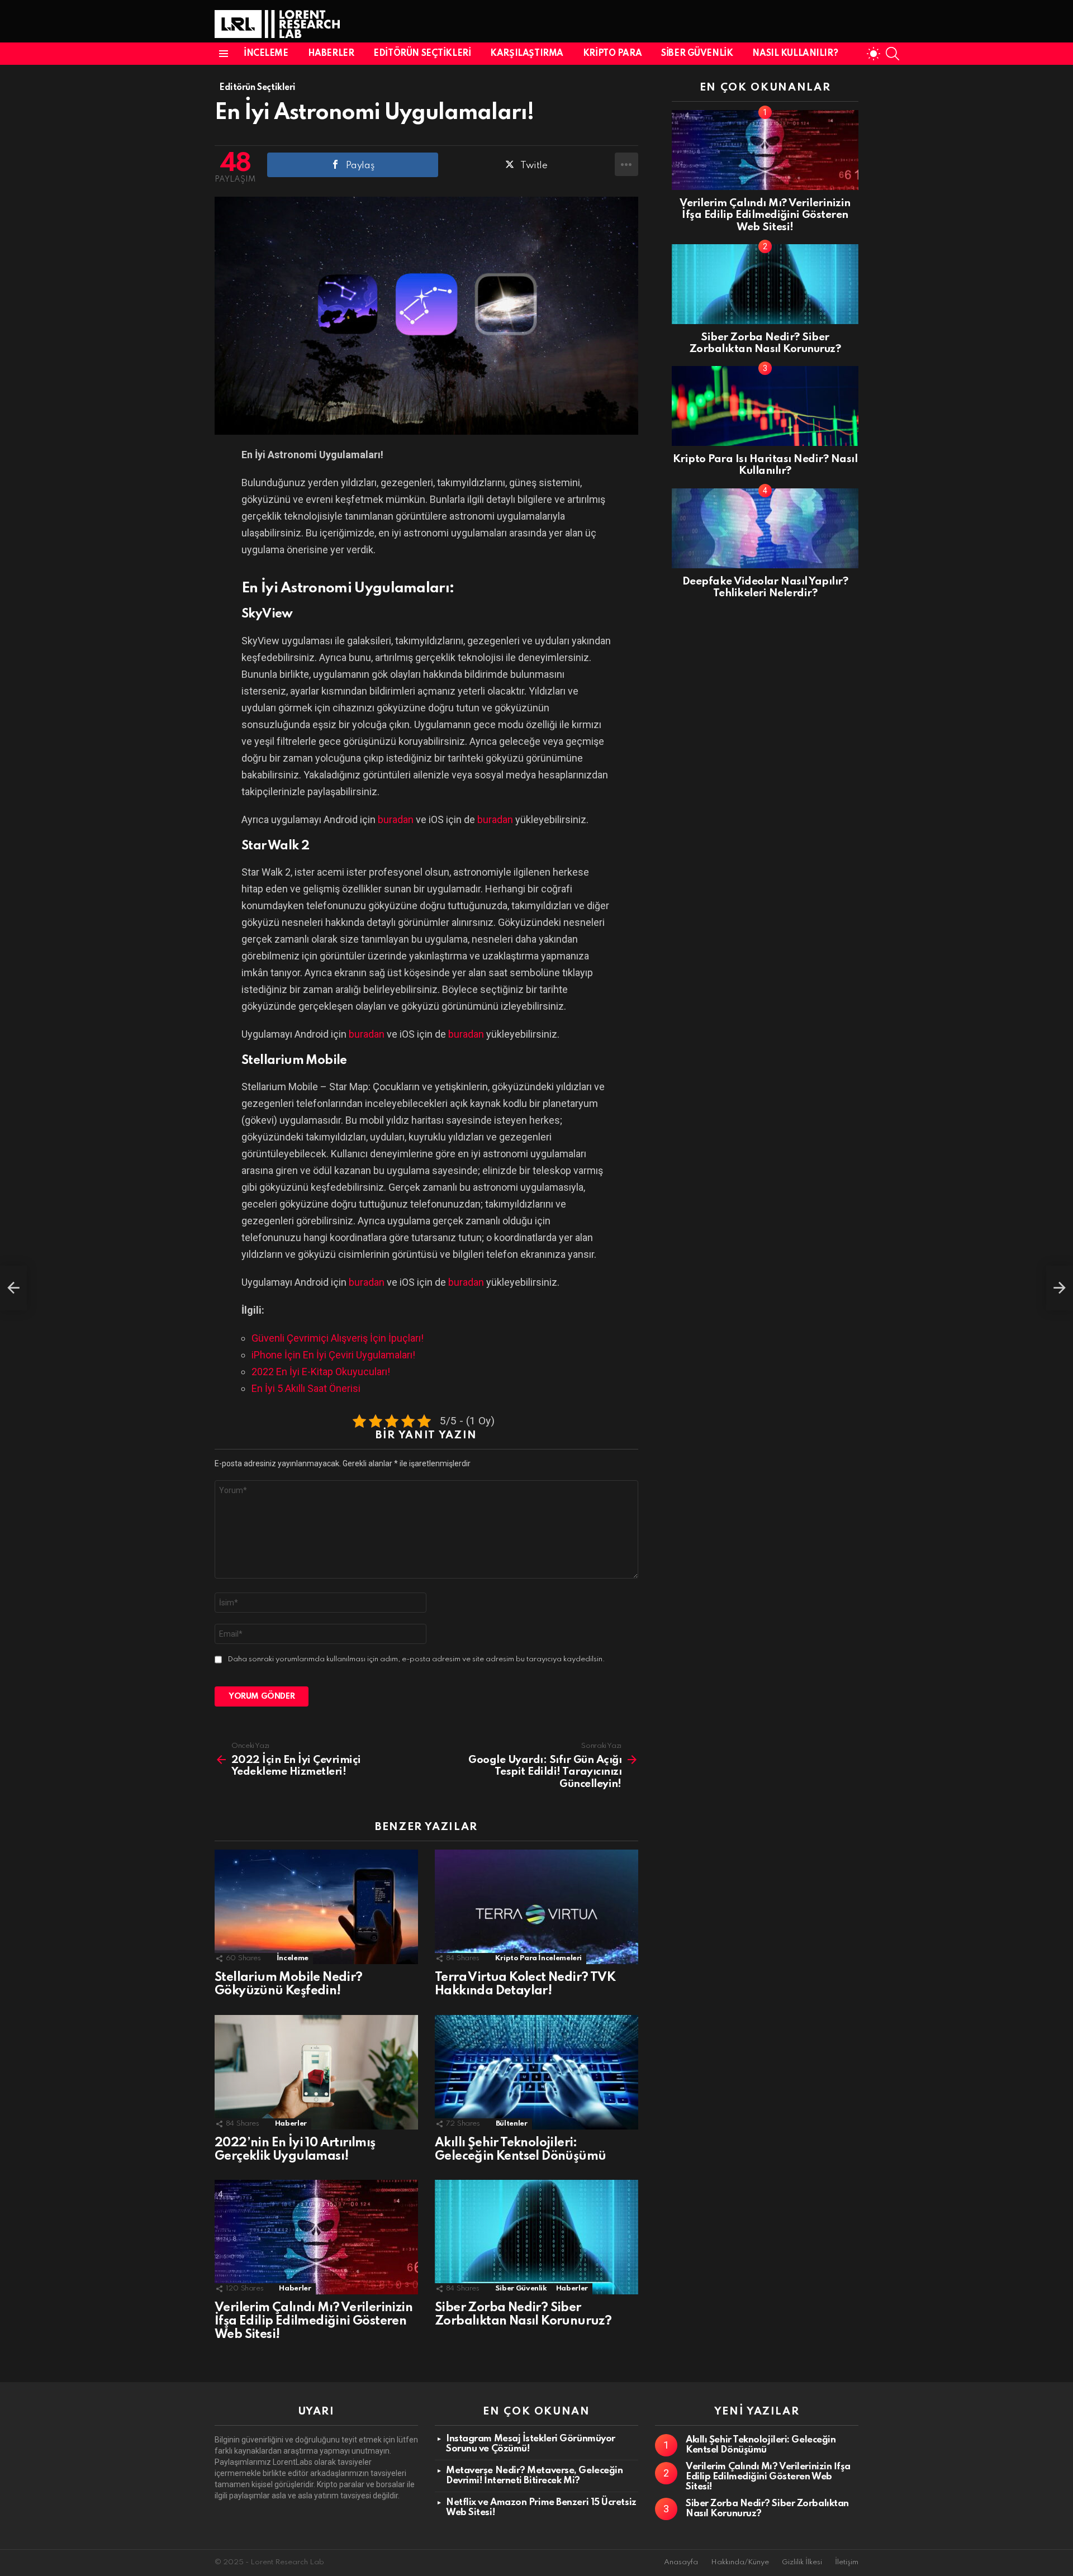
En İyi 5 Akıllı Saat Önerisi (306, 1388)
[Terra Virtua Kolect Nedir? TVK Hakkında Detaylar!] (536, 1907)
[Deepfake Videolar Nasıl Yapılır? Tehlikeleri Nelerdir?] (765, 528)
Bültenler (512, 2124)
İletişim (847, 2562)
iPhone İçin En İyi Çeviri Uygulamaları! (333, 1355)
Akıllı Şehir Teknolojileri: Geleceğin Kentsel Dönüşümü (761, 2445)
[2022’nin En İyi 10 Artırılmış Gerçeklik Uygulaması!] (316, 2072)
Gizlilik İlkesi (802, 2562)
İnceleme (266, 54)
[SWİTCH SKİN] (873, 54)
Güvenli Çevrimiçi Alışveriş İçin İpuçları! (338, 1338)
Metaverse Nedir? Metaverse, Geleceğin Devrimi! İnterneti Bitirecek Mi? (534, 2476)
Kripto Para (612, 54)
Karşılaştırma (527, 54)
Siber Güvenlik (697, 54)
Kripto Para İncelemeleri (538, 1958)
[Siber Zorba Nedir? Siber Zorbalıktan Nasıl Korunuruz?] (536, 2237)
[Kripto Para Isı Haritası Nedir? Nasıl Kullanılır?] (765, 406)
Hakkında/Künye (740, 2562)
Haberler (331, 54)
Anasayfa (681, 2562)
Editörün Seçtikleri (422, 54)
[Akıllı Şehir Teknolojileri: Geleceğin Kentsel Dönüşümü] (536, 2072)
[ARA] (892, 54)
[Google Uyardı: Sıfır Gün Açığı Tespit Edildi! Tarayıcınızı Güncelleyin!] (1060, 1288)
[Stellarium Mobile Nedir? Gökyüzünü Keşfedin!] (316, 1907)
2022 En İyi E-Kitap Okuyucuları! (321, 1372)
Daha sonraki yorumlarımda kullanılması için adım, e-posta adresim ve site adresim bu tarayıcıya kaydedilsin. (416, 1659)
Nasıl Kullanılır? (795, 54)
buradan (396, 819)
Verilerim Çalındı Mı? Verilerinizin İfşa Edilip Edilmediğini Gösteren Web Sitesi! (314, 2321)
